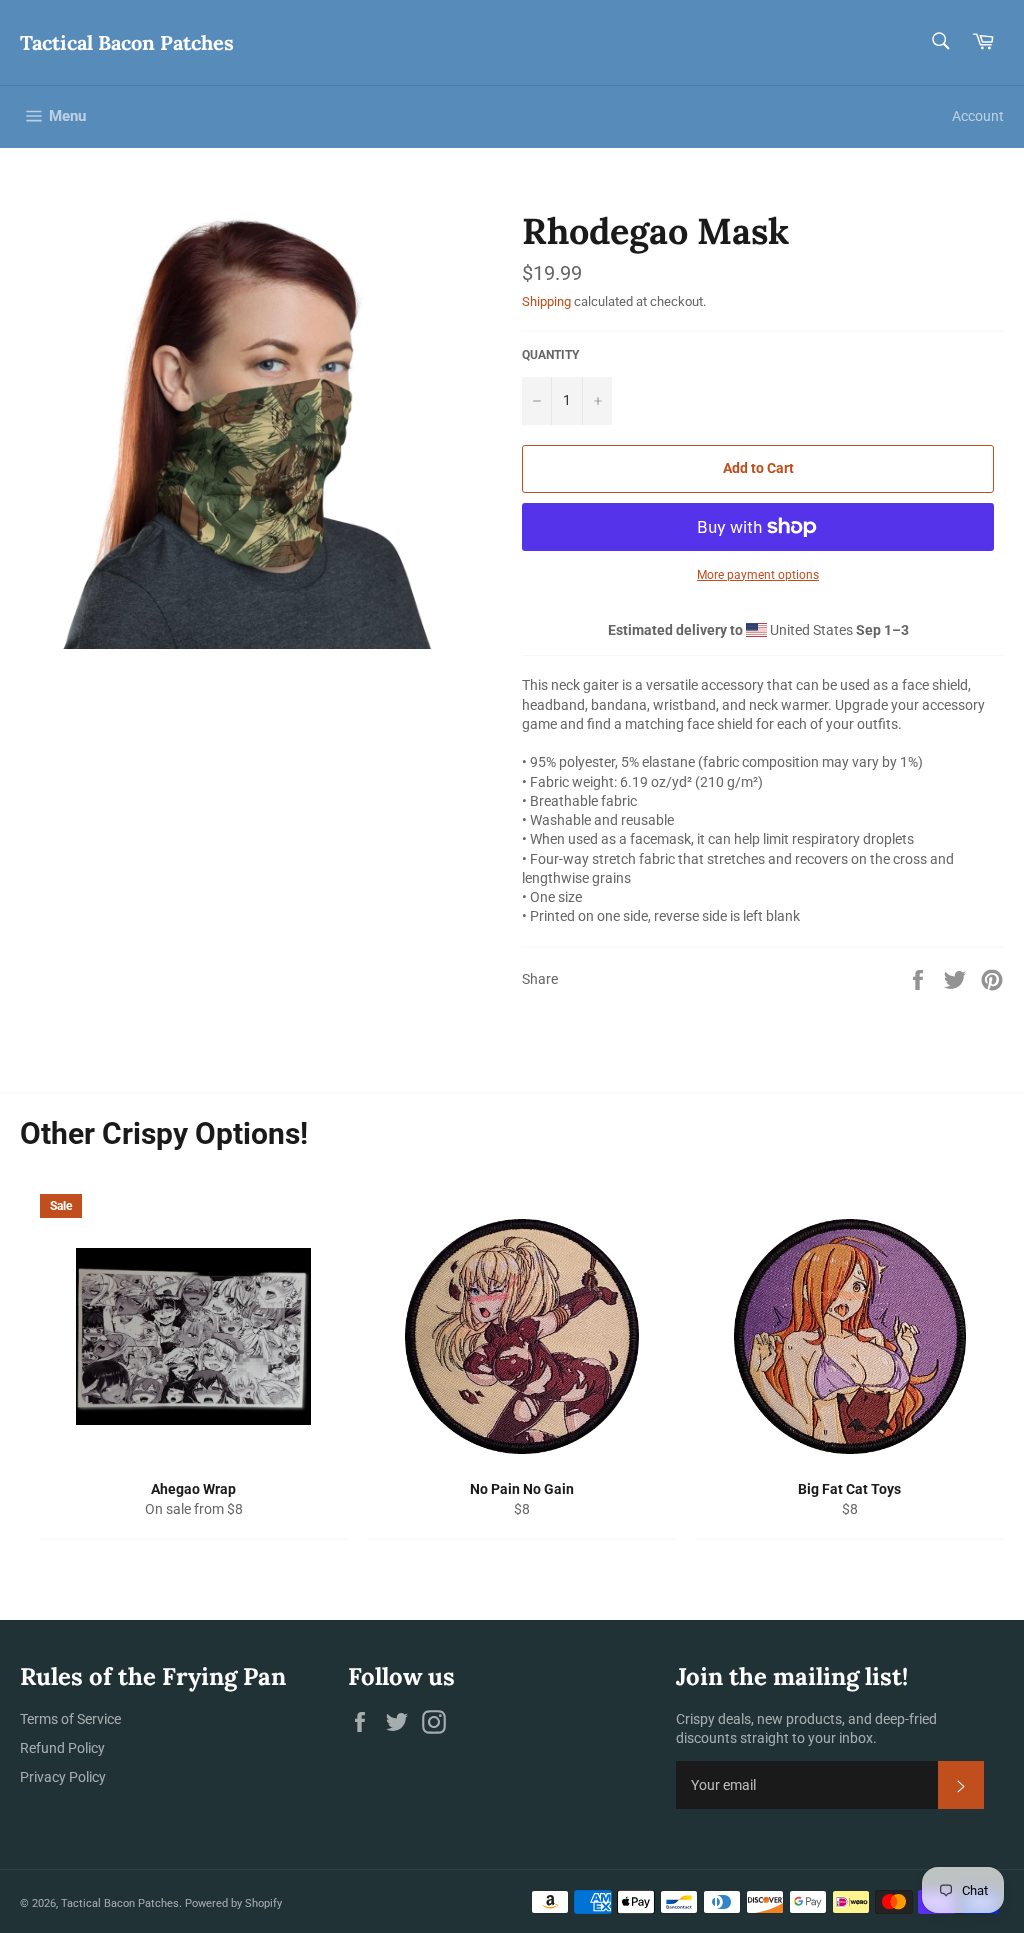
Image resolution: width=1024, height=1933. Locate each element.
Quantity (550, 355)
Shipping (546, 301)
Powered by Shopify (233, 1903)
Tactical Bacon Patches (127, 42)
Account (978, 116)
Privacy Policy (63, 1777)
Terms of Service (70, 1719)
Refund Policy (62, 1748)
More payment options (758, 575)
